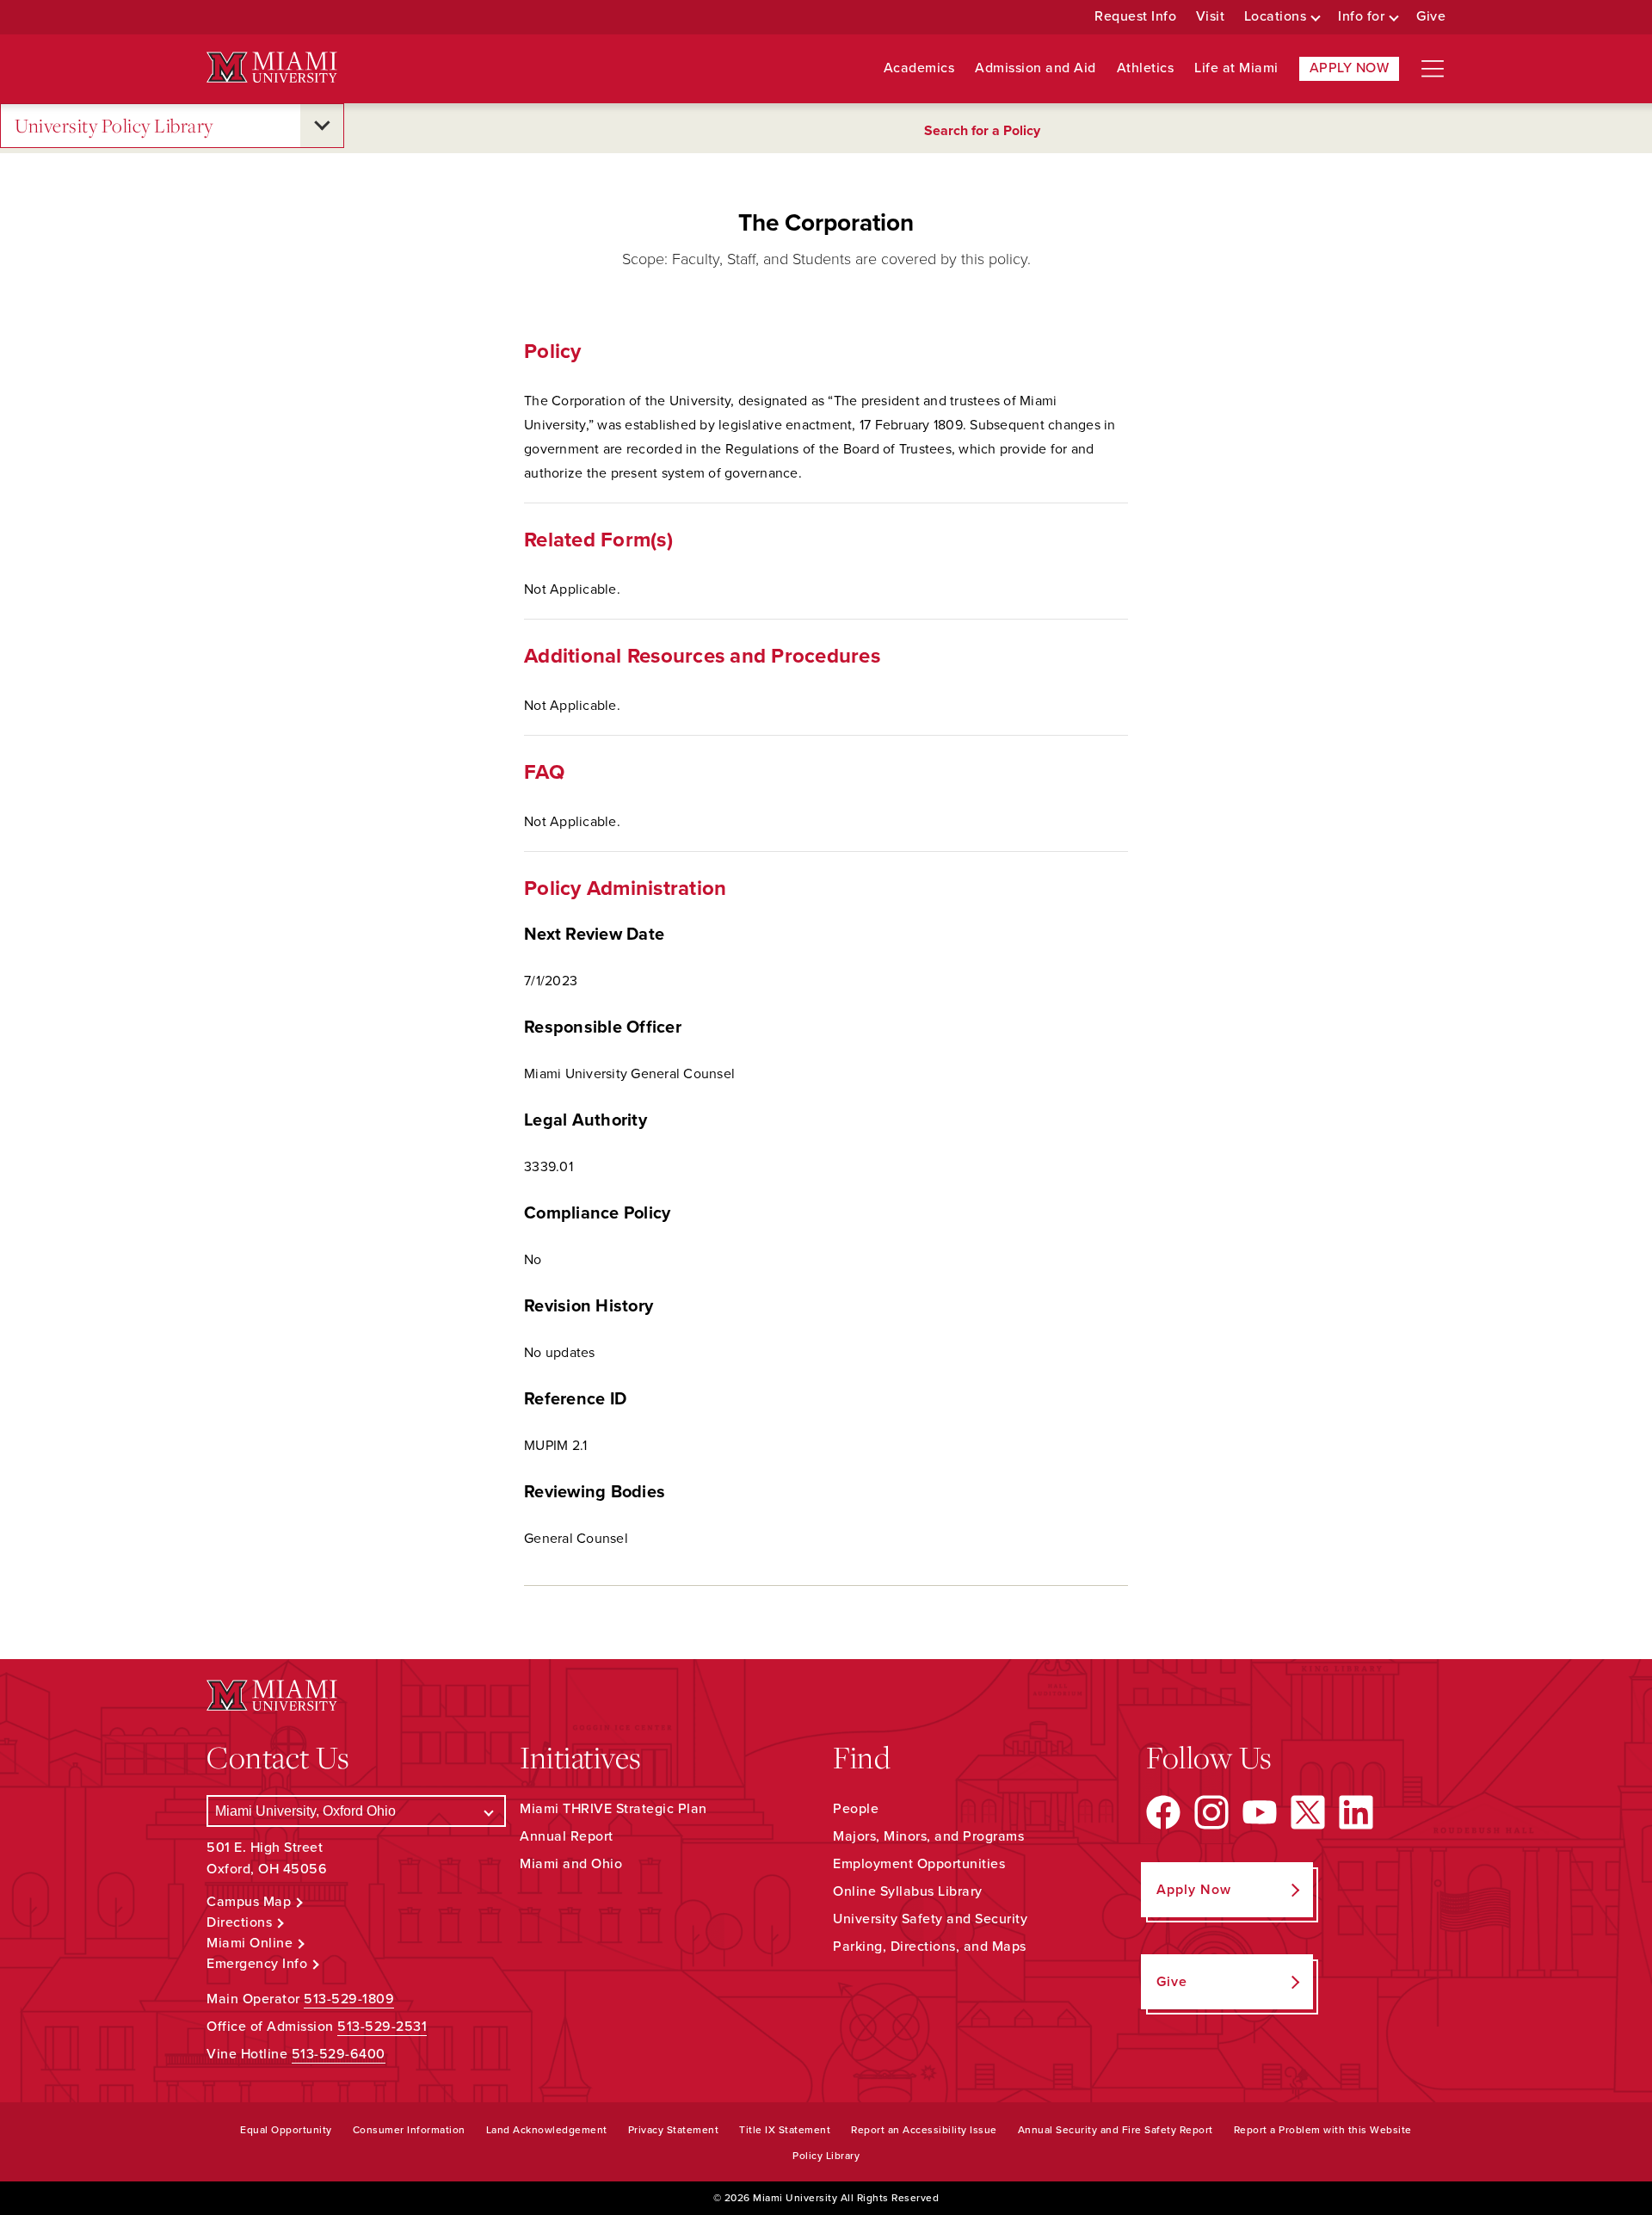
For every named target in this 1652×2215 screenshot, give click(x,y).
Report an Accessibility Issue (924, 2130)
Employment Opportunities (919, 1864)
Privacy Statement (674, 2130)
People (856, 1809)
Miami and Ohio (571, 1864)
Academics (919, 68)
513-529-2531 (382, 2027)
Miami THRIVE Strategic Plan (613, 1809)
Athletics (1146, 68)
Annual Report (567, 1836)
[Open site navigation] (1433, 69)
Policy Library (826, 2156)
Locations (1276, 17)
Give (1431, 17)
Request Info (1135, 17)
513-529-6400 (339, 2054)
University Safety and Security (930, 1919)
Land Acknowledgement (547, 2130)
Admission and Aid (1036, 68)
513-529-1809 (349, 1999)
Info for (1361, 17)
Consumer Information (409, 2130)
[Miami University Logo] (272, 68)
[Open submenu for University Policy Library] (322, 126)
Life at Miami (1236, 68)
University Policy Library (114, 125)
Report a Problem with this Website (1323, 2130)
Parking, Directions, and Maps (930, 1947)
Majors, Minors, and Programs (928, 1836)
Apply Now (1350, 68)
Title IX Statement (785, 2130)
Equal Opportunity (286, 2130)
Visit (1211, 17)
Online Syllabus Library (908, 1891)
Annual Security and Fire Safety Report (1116, 2130)
